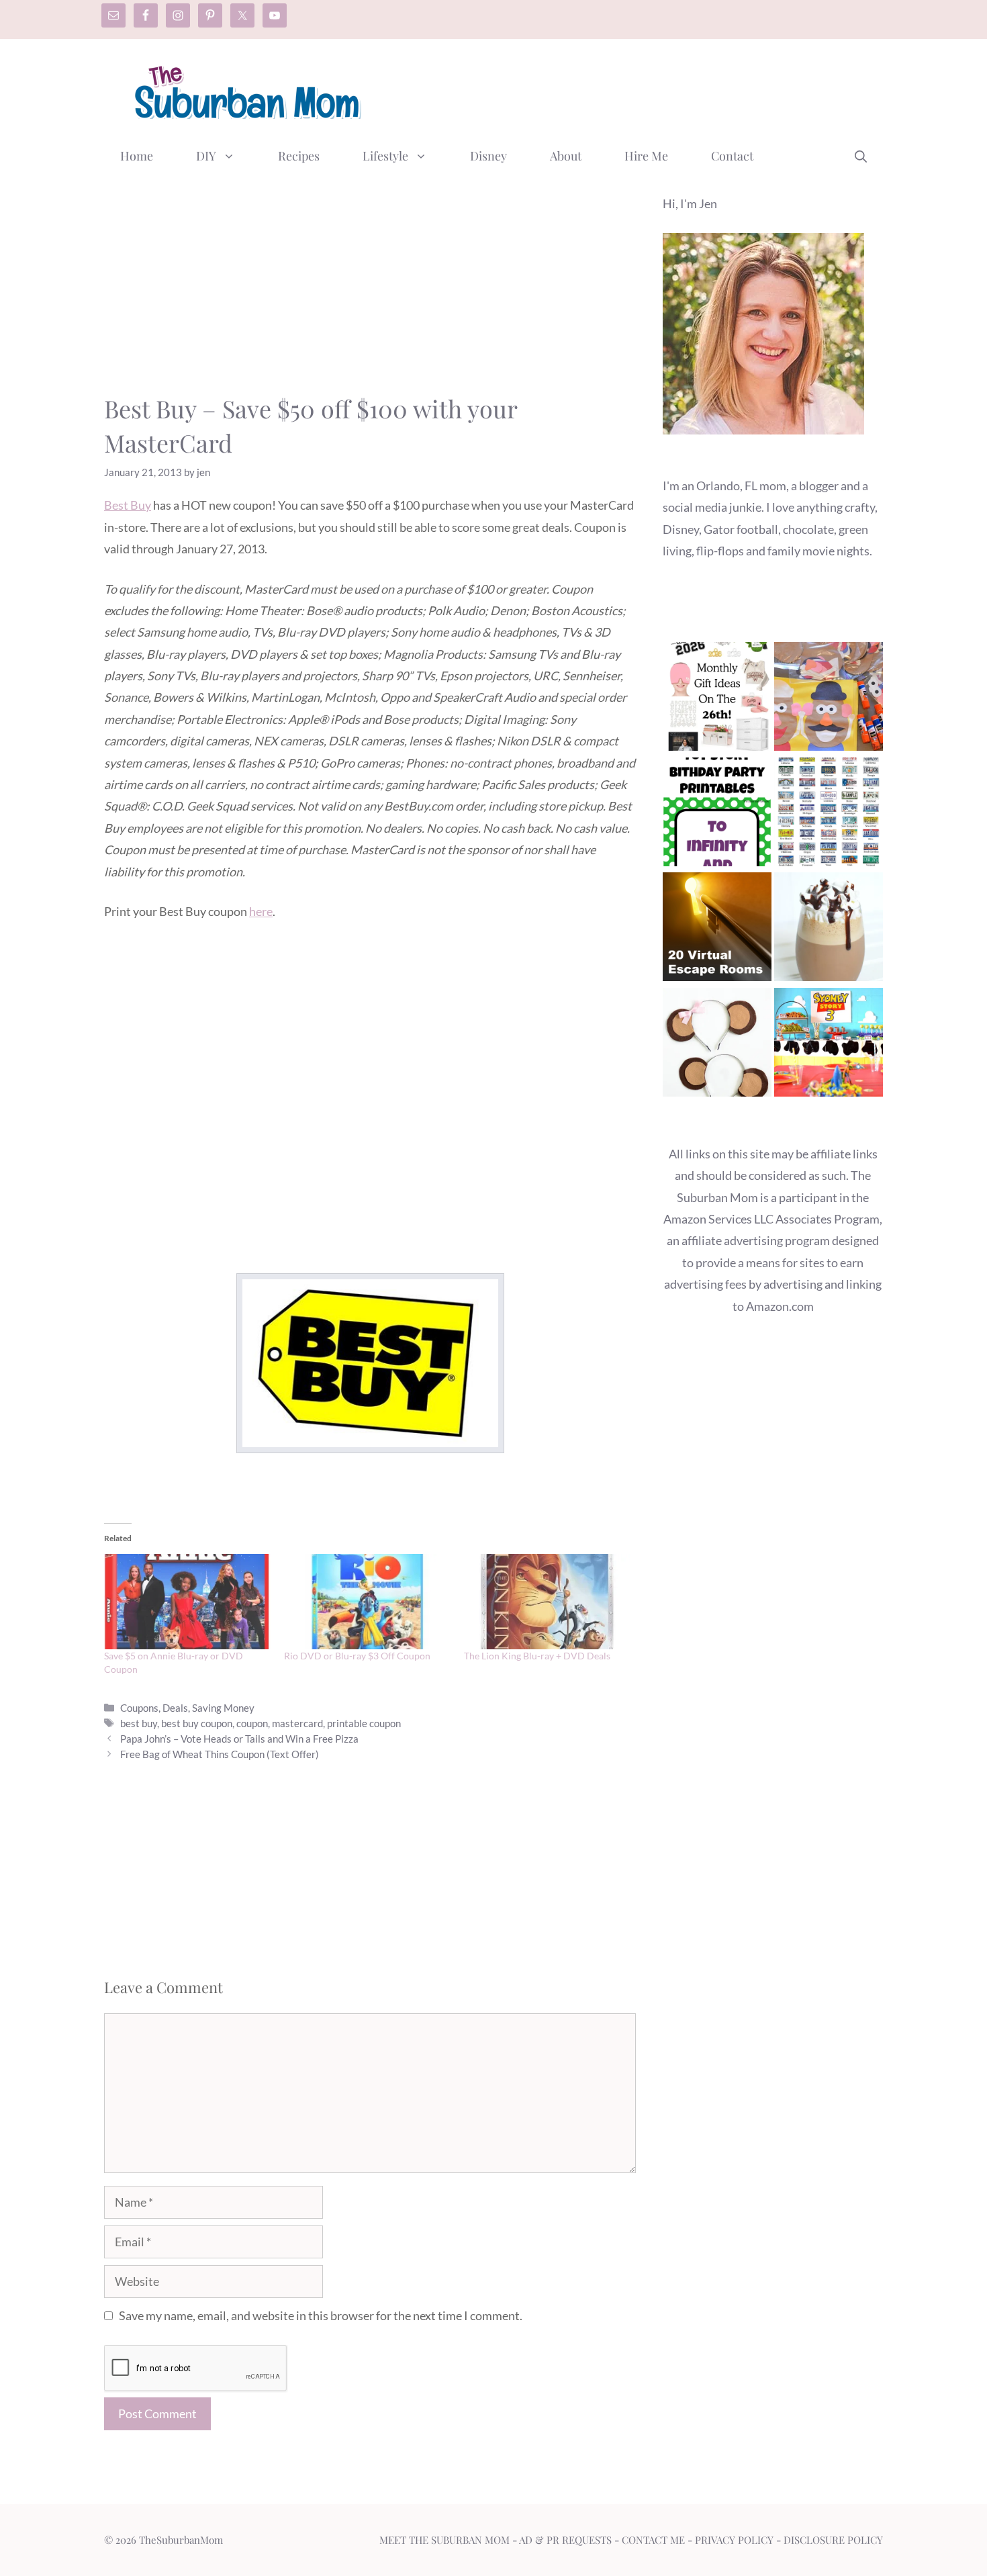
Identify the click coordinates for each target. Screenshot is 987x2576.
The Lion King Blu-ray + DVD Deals (537, 1656)
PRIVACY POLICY (734, 2540)
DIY (206, 156)
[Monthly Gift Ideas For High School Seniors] (717, 699)
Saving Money (223, 1708)
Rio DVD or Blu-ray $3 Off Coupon (357, 1656)
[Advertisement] (639, 89)
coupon (252, 1723)
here (261, 911)
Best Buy (128, 505)
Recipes (299, 156)
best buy (139, 1723)
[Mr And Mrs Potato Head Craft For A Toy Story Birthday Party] (829, 699)
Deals (175, 1708)
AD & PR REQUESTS (565, 2540)
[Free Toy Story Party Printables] (717, 815)
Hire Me (646, 156)
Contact (732, 156)
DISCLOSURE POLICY (833, 2540)
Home (137, 156)
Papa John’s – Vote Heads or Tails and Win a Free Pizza (239, 1739)
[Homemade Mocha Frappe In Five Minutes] (829, 930)
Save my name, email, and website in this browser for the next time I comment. (321, 2315)
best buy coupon (197, 1723)
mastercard (297, 1723)
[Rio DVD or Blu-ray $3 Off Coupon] (367, 1602)
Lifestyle (385, 156)
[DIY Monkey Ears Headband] (717, 1045)
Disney (488, 156)
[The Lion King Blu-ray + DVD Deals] (547, 1602)
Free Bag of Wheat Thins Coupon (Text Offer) (220, 1754)
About (566, 156)
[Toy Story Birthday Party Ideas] (829, 1045)
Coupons (139, 1708)
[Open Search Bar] (861, 156)
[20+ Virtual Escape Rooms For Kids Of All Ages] (717, 930)
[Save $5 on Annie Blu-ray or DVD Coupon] (187, 1602)
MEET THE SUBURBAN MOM (444, 2540)
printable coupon (364, 1723)
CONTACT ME (653, 2540)
